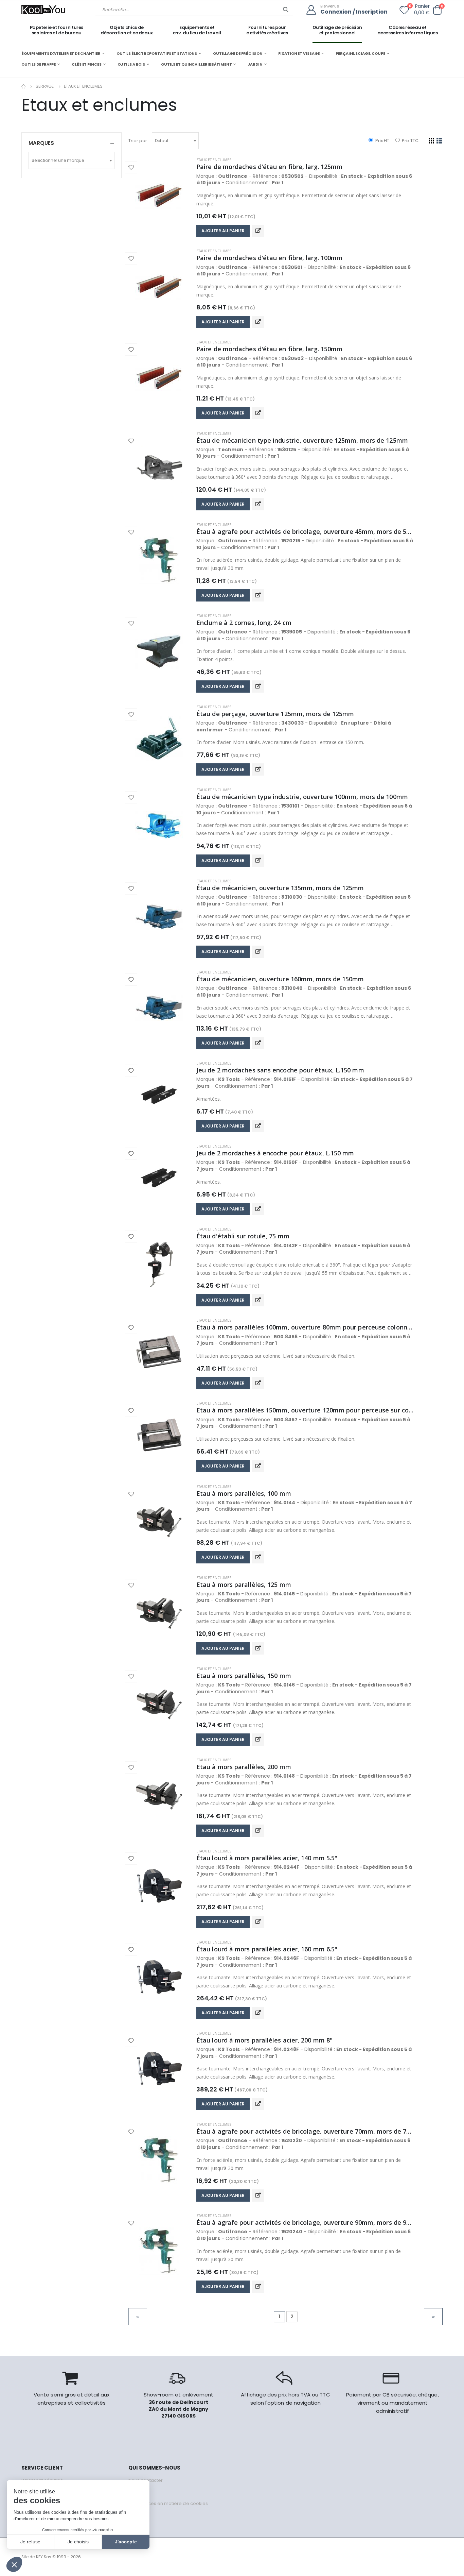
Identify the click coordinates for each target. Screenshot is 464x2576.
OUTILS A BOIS (131, 64)
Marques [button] (41, 143)
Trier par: (138, 141)
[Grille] (432, 141)
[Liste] (439, 141)
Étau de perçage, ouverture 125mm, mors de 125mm (275, 714)
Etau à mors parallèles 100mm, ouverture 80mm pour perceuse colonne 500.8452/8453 (305, 1327)
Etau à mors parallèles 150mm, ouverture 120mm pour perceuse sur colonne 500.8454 (305, 1410)
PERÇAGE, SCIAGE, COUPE (360, 53)
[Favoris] (404, 12)
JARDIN (255, 64)
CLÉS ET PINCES (86, 64)
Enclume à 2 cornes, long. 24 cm (244, 623)
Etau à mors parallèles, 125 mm (244, 1584)
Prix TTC (410, 141)
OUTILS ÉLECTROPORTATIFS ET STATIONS (157, 53)
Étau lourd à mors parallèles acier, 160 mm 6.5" (267, 1949)
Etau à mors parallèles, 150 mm (244, 1676)
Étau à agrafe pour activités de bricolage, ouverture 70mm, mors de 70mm (305, 2131)
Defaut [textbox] (162, 141)
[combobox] (175, 141)
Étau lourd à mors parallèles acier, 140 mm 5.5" (267, 1858)
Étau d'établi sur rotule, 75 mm (243, 1236)
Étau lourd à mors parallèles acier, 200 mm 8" (264, 2040)
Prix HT (382, 141)
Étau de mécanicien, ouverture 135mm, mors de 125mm (280, 888)
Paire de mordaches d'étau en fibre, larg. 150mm (269, 349)
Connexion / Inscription (354, 12)
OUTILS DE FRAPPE (39, 64)
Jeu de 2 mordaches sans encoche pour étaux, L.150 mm (280, 1070)
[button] (437, 10)
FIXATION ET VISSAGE (299, 53)
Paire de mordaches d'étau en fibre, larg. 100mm (269, 258)
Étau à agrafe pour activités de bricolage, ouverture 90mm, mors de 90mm (305, 2222)
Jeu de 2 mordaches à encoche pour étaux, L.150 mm (275, 1153)
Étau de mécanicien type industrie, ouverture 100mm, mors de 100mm (302, 797)
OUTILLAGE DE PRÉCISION (238, 53)
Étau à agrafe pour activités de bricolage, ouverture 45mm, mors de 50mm (305, 531)
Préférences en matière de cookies (168, 2503)
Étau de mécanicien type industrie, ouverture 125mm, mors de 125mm (302, 440)
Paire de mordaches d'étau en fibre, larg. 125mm (269, 167)
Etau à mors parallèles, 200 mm (244, 1767)
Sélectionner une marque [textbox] (58, 160)
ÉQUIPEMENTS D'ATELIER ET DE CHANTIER (61, 53)
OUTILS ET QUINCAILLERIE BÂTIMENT (196, 64)
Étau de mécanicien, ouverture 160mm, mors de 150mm (280, 979)
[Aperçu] (258, 231)
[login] (313, 10)
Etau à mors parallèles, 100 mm (244, 1493)
